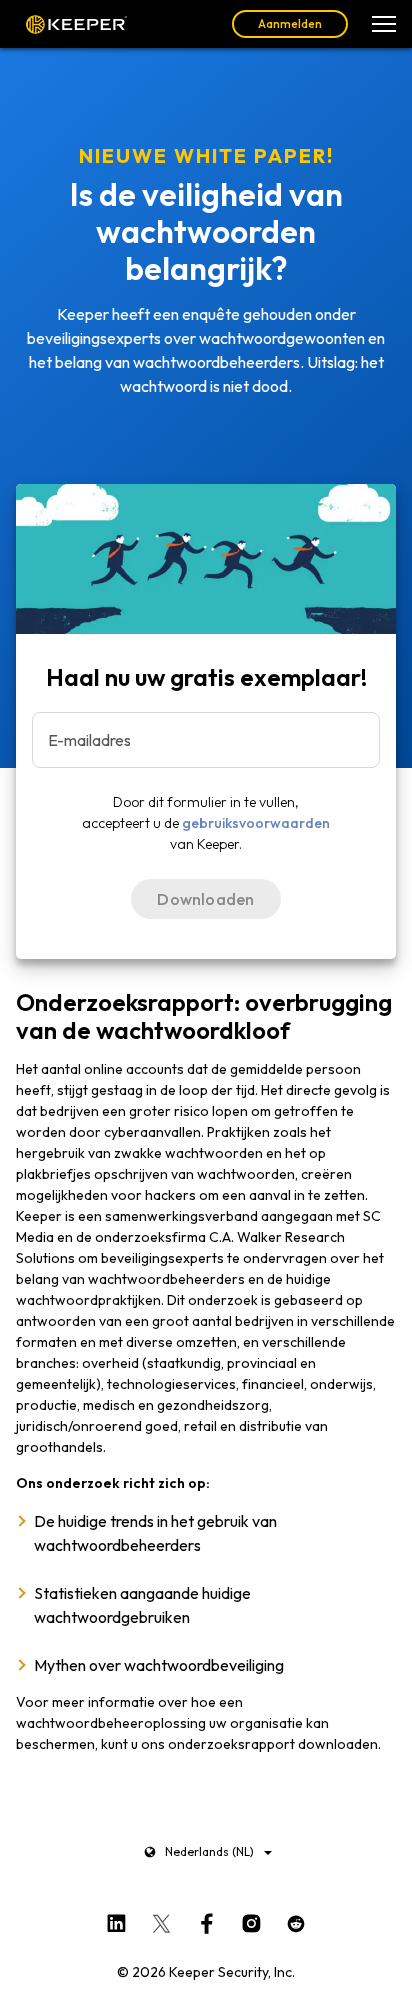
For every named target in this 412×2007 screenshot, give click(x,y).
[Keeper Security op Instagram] (251, 1919)
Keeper (76, 24)
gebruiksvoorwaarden (256, 823)
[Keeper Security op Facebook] (206, 1919)
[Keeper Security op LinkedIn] (116, 1919)
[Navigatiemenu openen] (384, 24)
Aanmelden (290, 23)
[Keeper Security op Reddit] (296, 1919)
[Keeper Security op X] (161, 1919)
